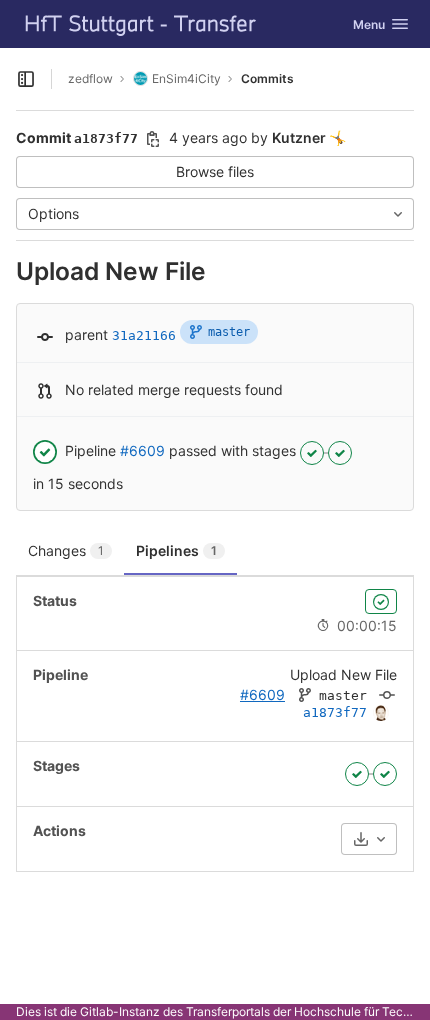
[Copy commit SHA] (153, 139)
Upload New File (343, 674)
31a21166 (144, 335)
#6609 (142, 450)
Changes (66, 550)
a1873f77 (335, 712)
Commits (267, 78)
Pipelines (176, 550)
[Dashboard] (141, 24)
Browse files (215, 171)
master (229, 332)
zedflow (90, 78)
